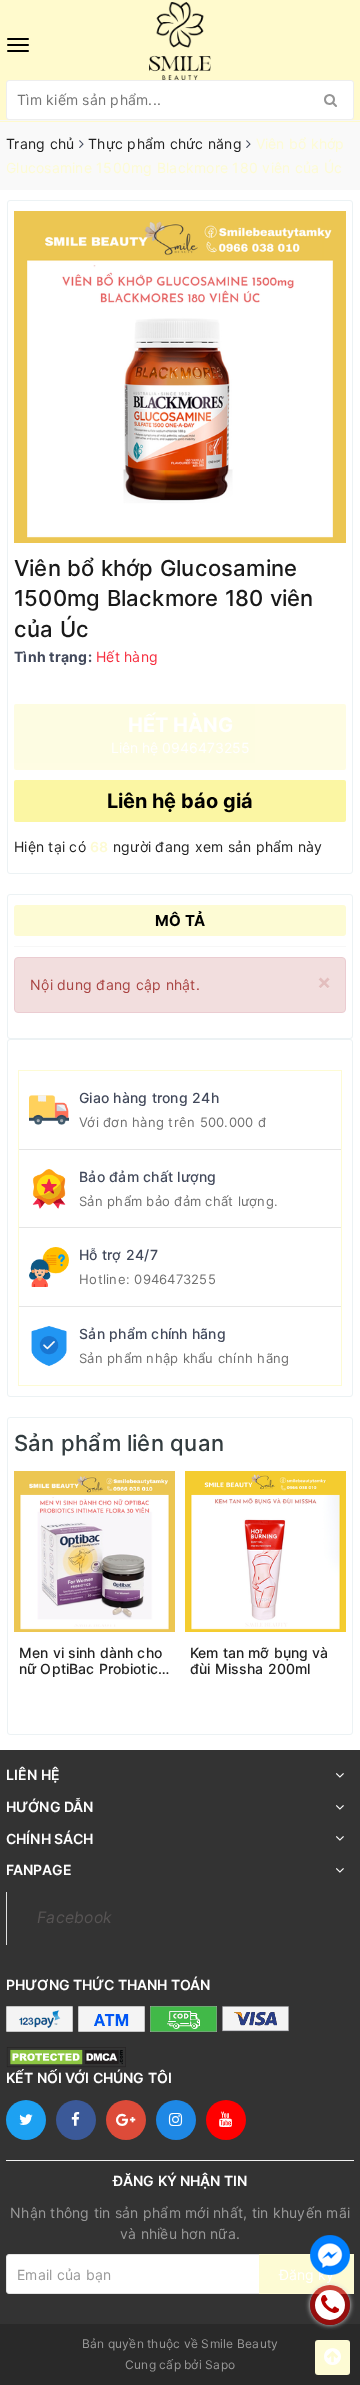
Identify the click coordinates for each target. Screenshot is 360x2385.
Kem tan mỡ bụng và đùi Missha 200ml (259, 1661)
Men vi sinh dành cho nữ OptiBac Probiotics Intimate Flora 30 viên (92, 1661)
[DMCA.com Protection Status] (66, 2055)
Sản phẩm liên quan (119, 1443)
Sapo (220, 2364)
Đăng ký (306, 2274)
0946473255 (175, 1279)
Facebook (74, 1917)
